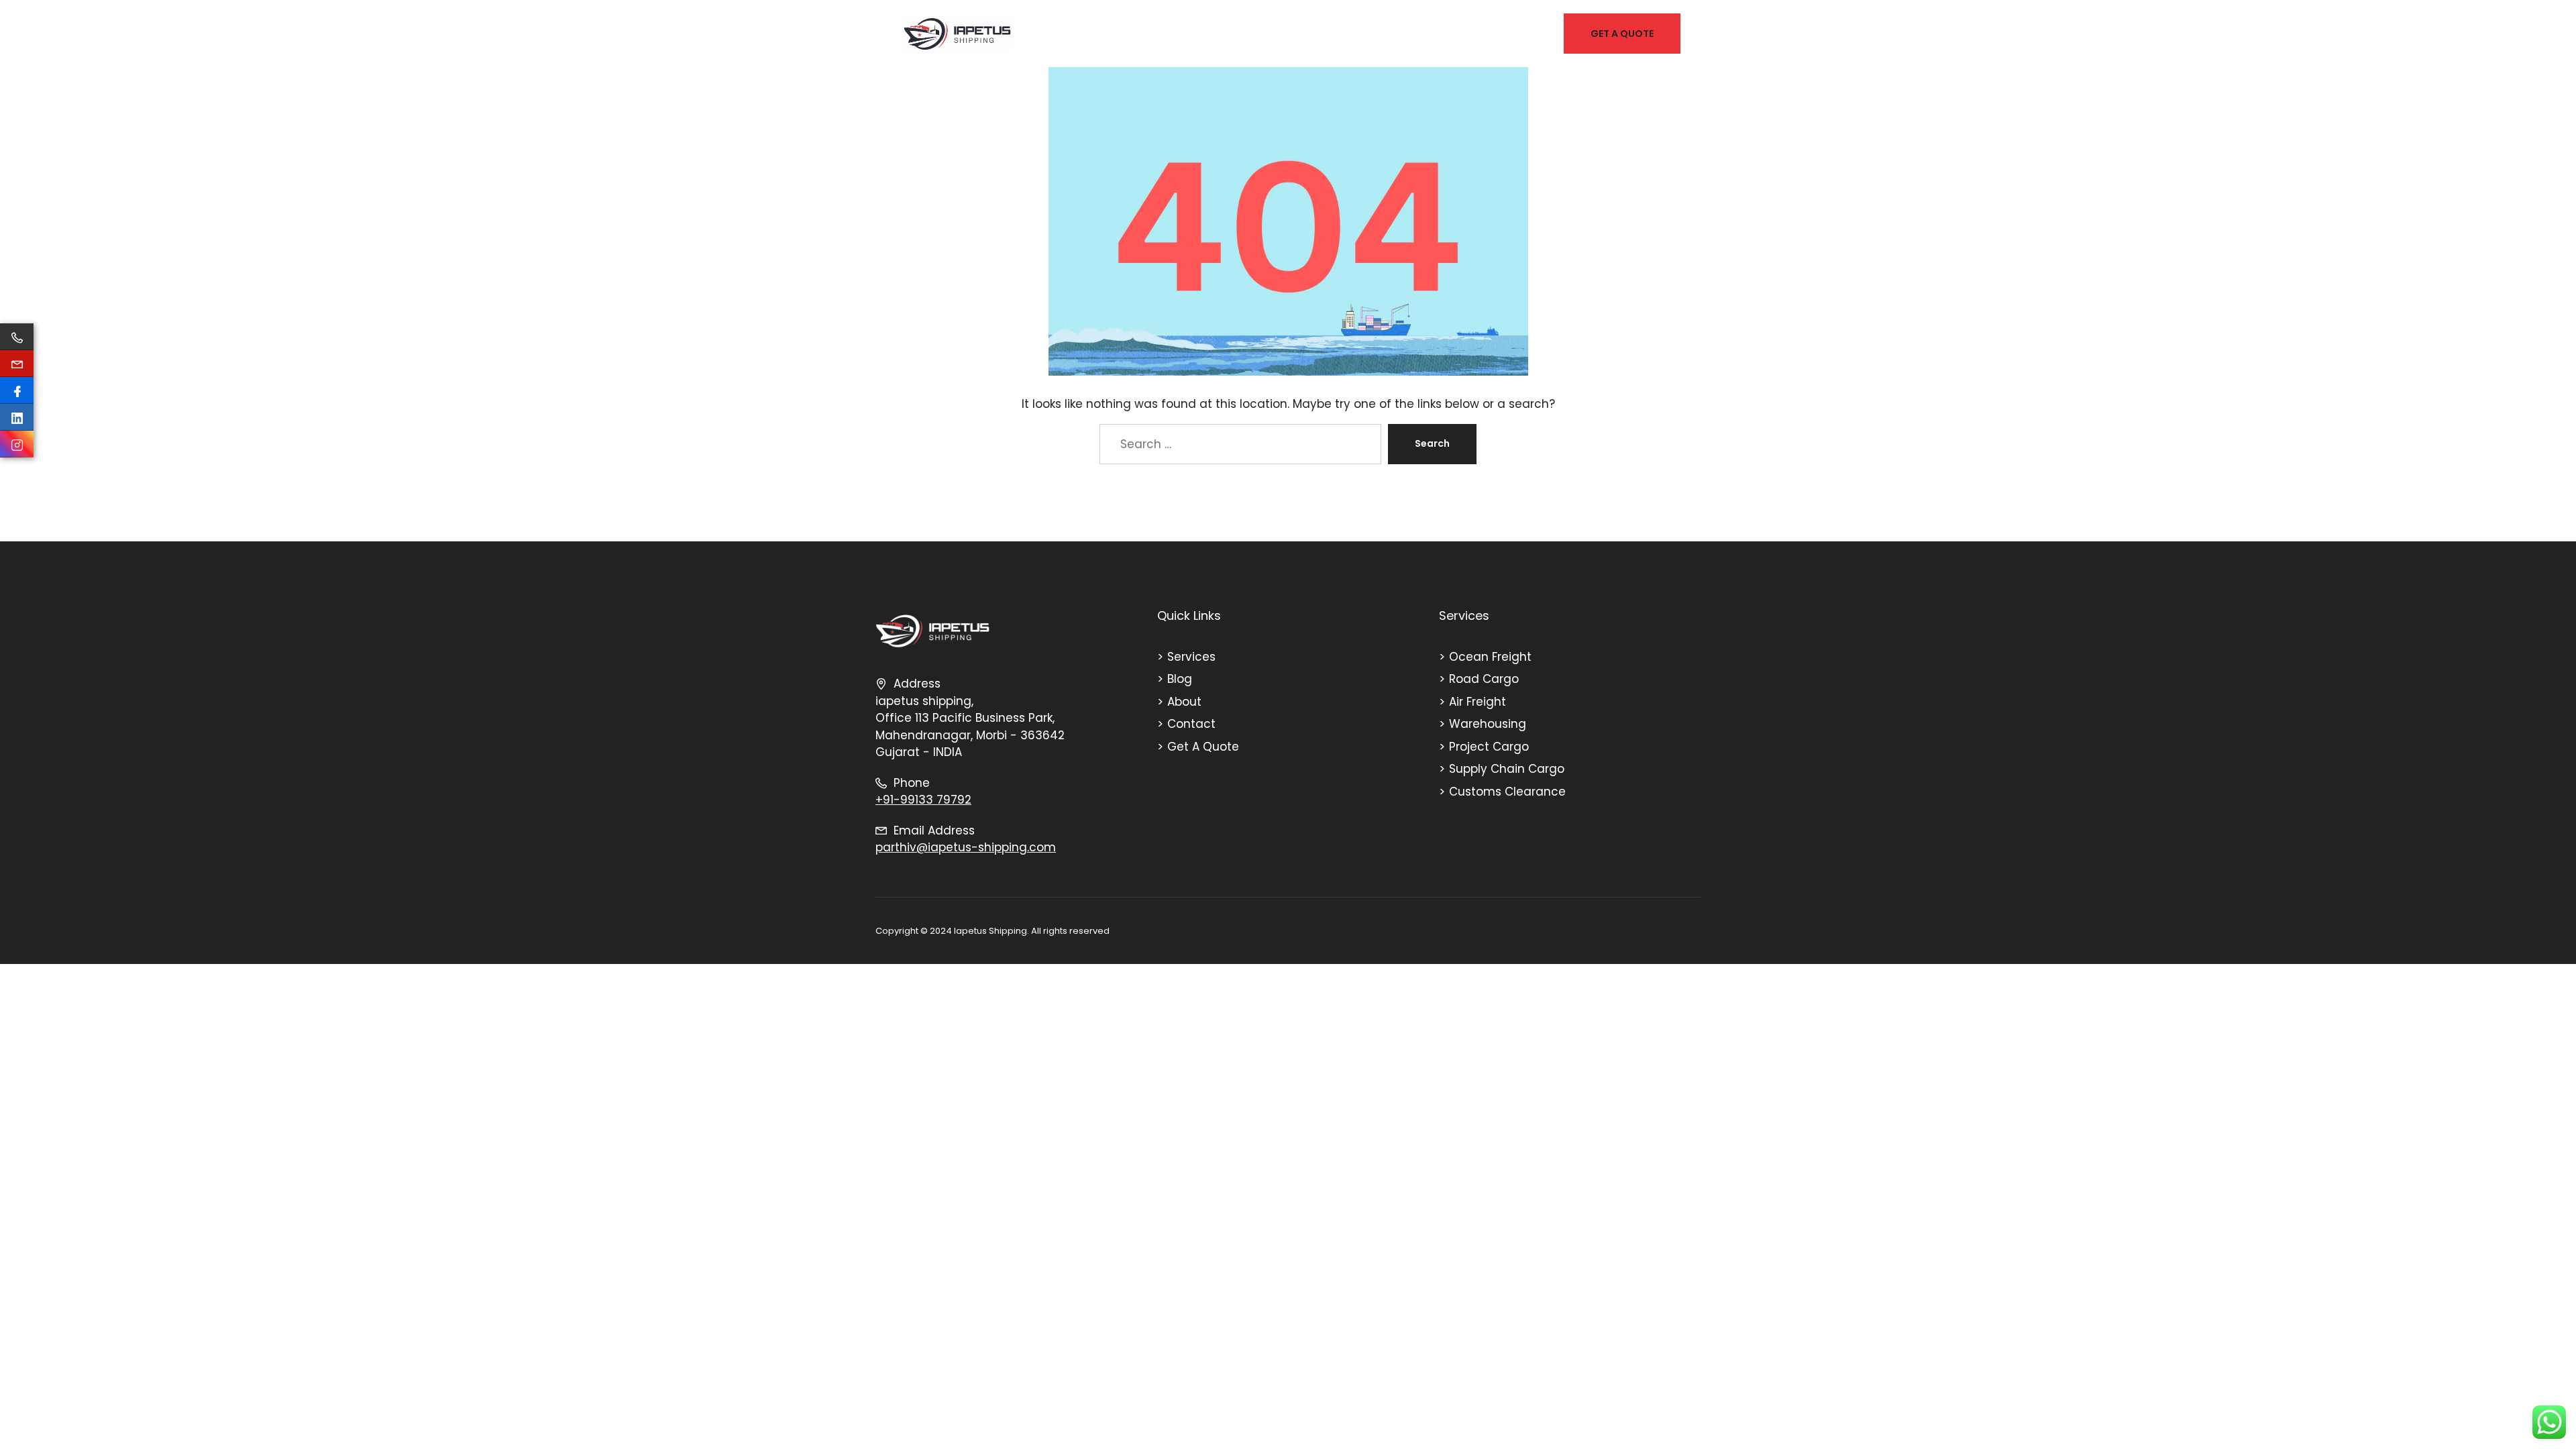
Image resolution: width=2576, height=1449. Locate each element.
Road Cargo (1484, 679)
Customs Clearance (1507, 792)
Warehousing (1488, 724)
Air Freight (1478, 702)
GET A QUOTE (1622, 34)
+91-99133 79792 (923, 800)
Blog (1180, 679)
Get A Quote (1203, 747)
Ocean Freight (1490, 657)
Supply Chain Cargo (1507, 769)
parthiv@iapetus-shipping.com (966, 847)
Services (1191, 657)
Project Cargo (1489, 747)
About (1184, 702)
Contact (1191, 724)
